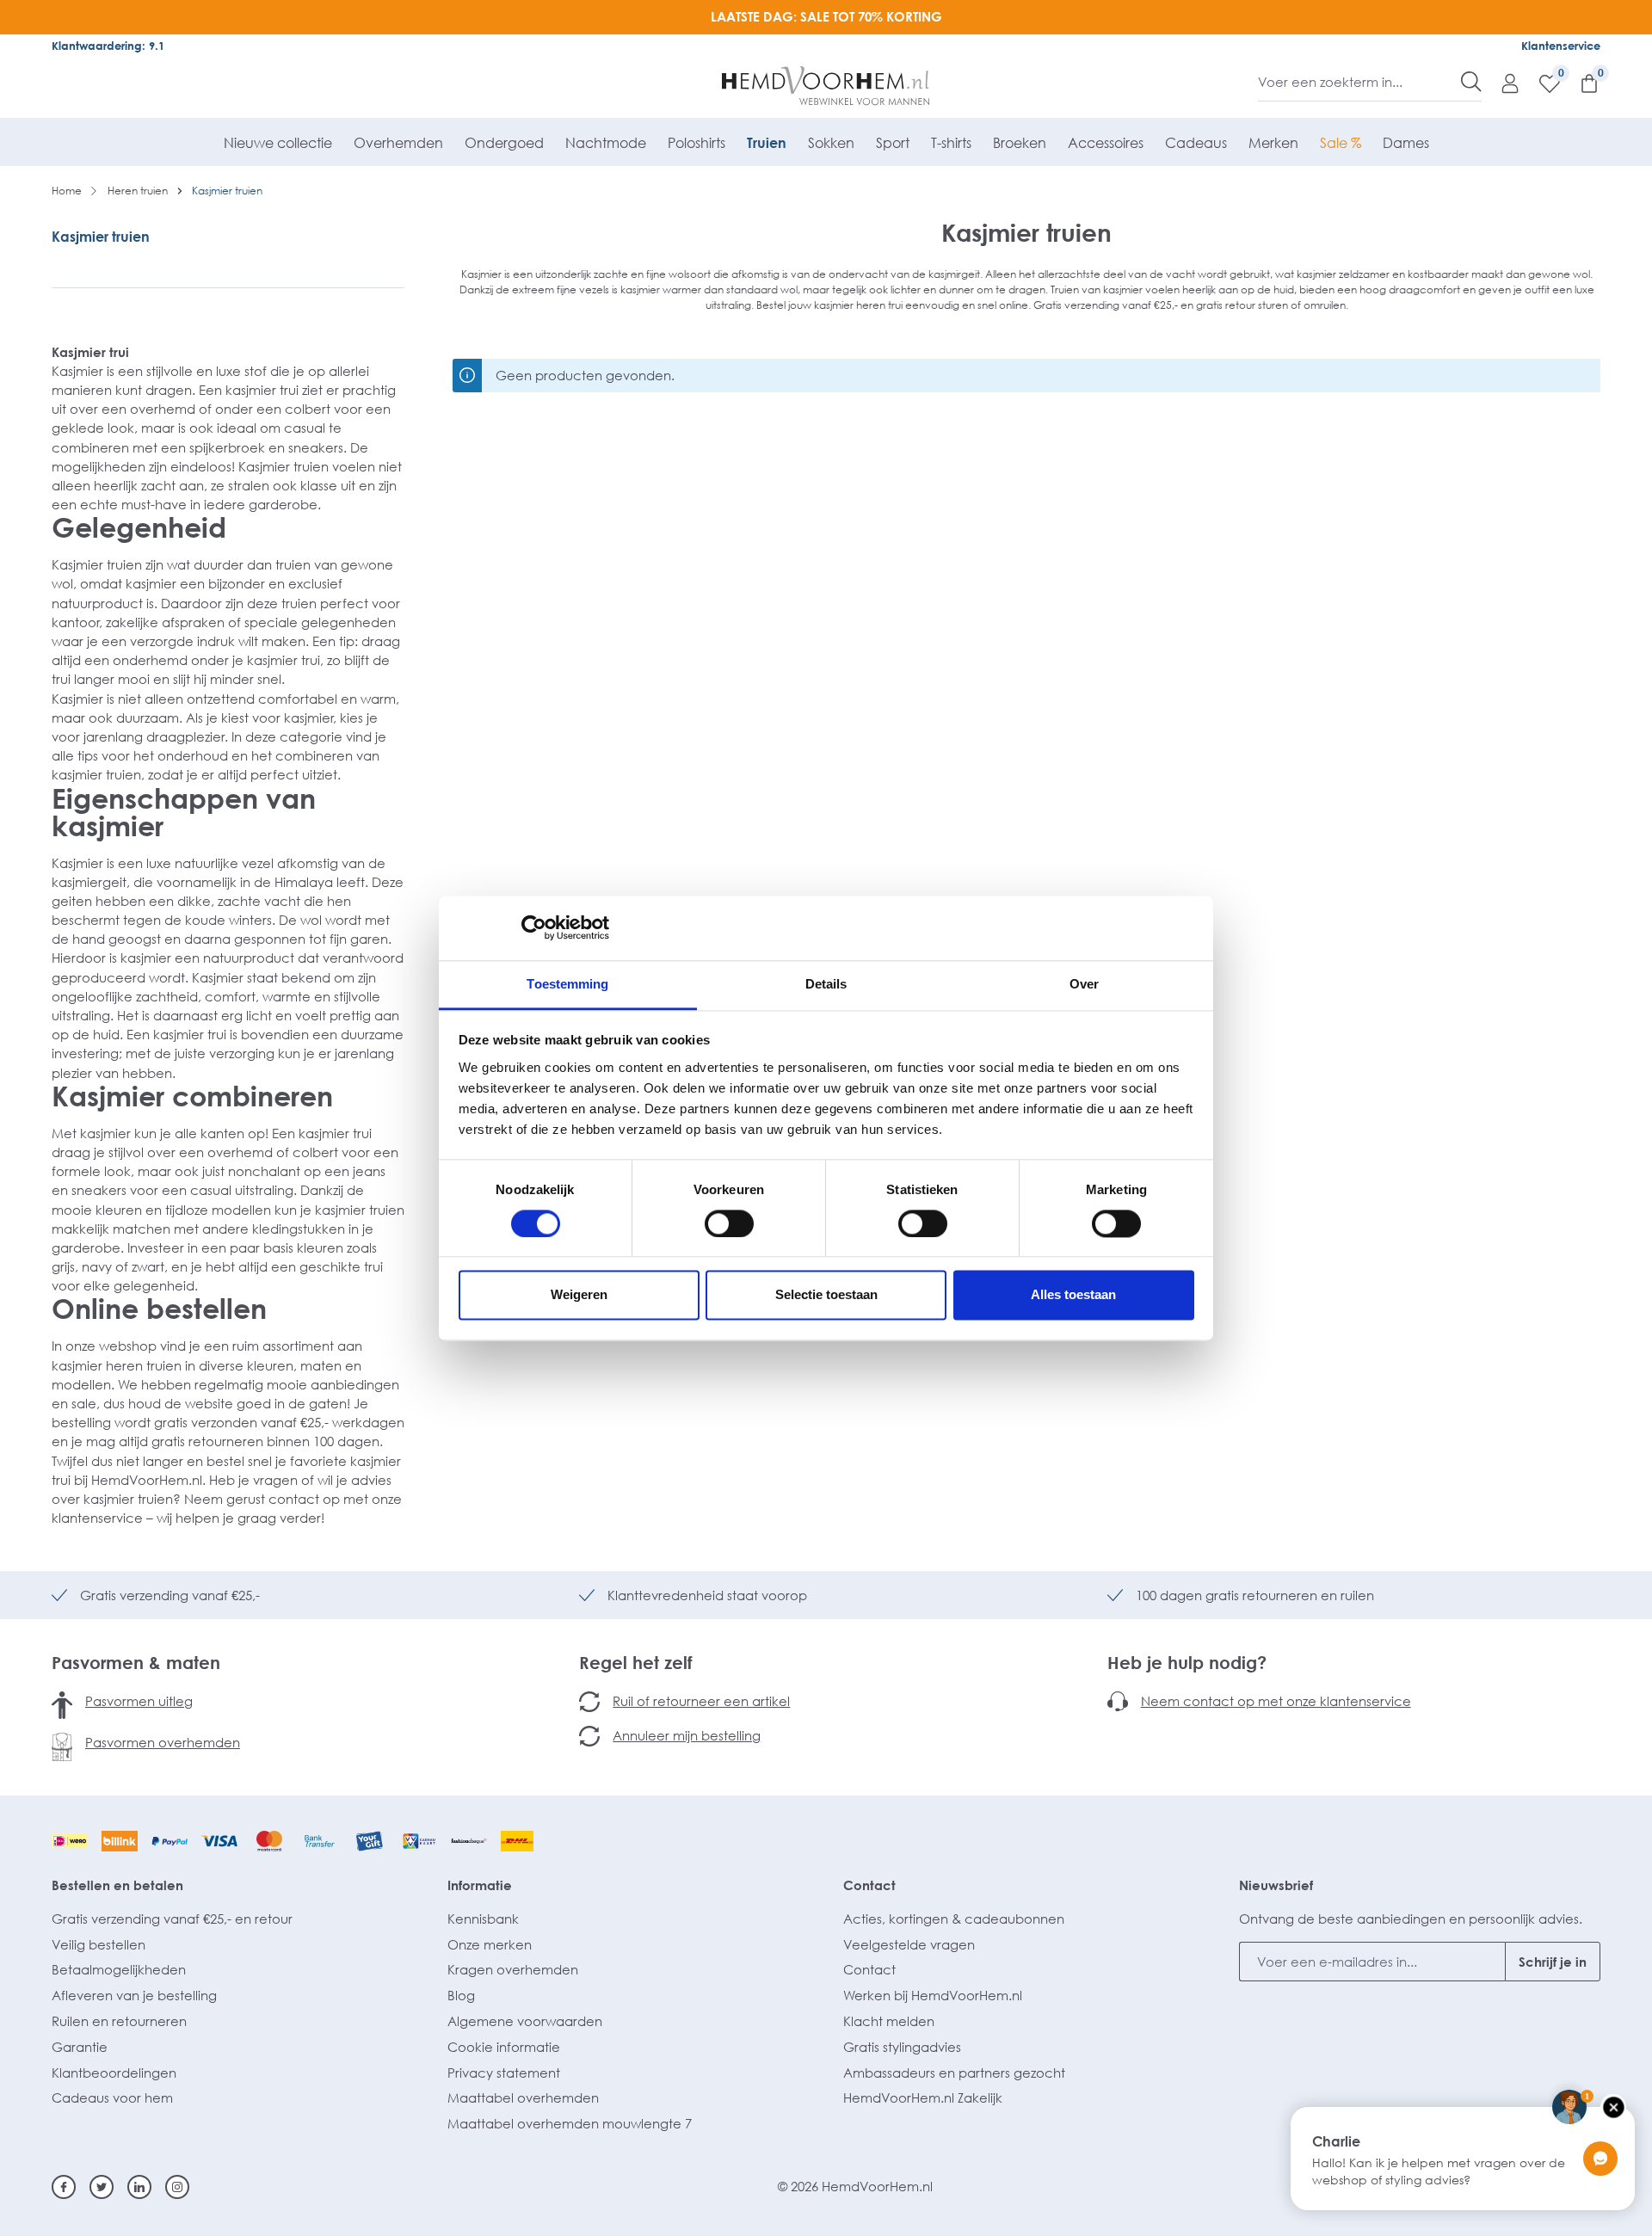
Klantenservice (1561, 46)
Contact (869, 1885)
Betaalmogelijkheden (119, 1969)
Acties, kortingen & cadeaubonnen (954, 1919)
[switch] (729, 1223)
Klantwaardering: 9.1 (108, 46)
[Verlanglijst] (1541, 83)
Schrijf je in (1553, 1962)
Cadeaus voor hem (112, 2097)
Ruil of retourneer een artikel (701, 1701)
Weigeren (579, 1295)
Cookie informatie (504, 2047)
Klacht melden (889, 2021)
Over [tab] (1084, 984)
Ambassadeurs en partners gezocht (954, 2073)
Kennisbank (483, 1919)
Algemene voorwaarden (525, 2021)
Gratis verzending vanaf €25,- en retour (172, 1919)
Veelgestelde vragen (909, 1944)
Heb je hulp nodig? (1187, 1662)
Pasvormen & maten (136, 1662)
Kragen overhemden (513, 1969)
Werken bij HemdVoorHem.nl (933, 1995)
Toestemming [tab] (567, 984)
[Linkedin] (139, 2187)
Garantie (80, 2047)
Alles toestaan (1073, 1295)
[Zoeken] (1471, 82)
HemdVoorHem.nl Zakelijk (923, 2097)
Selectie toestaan (826, 1295)
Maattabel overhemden (523, 2097)
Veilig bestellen (99, 1944)
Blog (461, 1995)
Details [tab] (826, 984)
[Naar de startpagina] (826, 86)
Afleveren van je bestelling (134, 1995)
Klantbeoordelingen (114, 2073)
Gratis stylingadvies (902, 2047)
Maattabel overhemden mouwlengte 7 (570, 2123)
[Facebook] (64, 2187)
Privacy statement (504, 2073)
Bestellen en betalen (117, 1885)
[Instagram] (177, 2187)
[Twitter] (102, 2187)
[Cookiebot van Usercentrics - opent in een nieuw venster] (534, 927)
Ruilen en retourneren (119, 2021)
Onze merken (490, 1944)
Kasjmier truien (101, 237)
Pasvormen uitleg (139, 1701)
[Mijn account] (1501, 83)
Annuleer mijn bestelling (687, 1735)
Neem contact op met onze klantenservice (1276, 1701)
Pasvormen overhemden (163, 1742)
